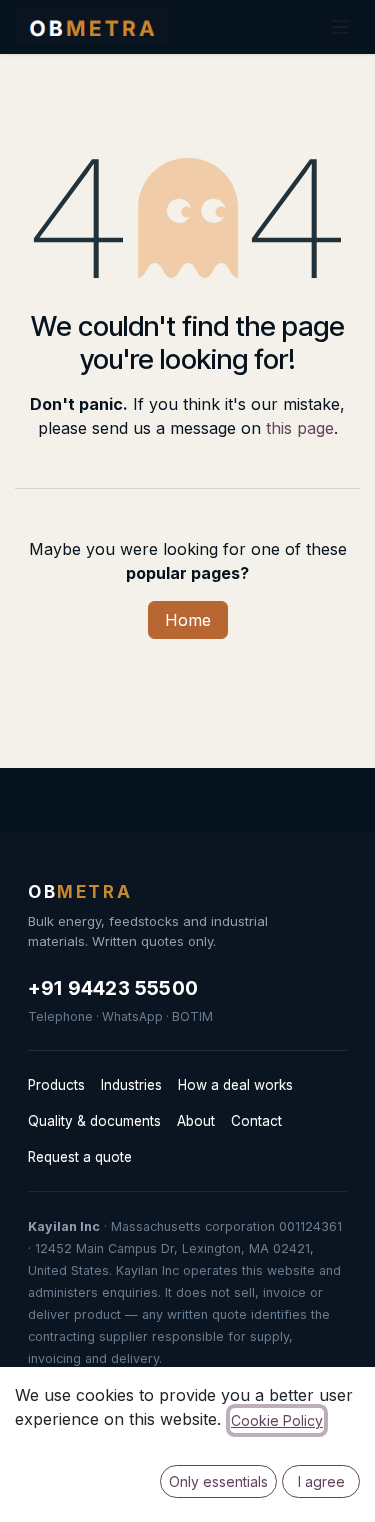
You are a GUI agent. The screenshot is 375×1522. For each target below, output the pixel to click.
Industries (131, 1085)
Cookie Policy (277, 1420)
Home (188, 620)
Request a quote (80, 1157)
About (196, 1121)
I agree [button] (321, 1481)
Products (56, 1085)
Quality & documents (94, 1121)
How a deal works (235, 1085)
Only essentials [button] (218, 1481)
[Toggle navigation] (341, 27)
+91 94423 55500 (113, 988)
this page (300, 428)
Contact (256, 1121)
